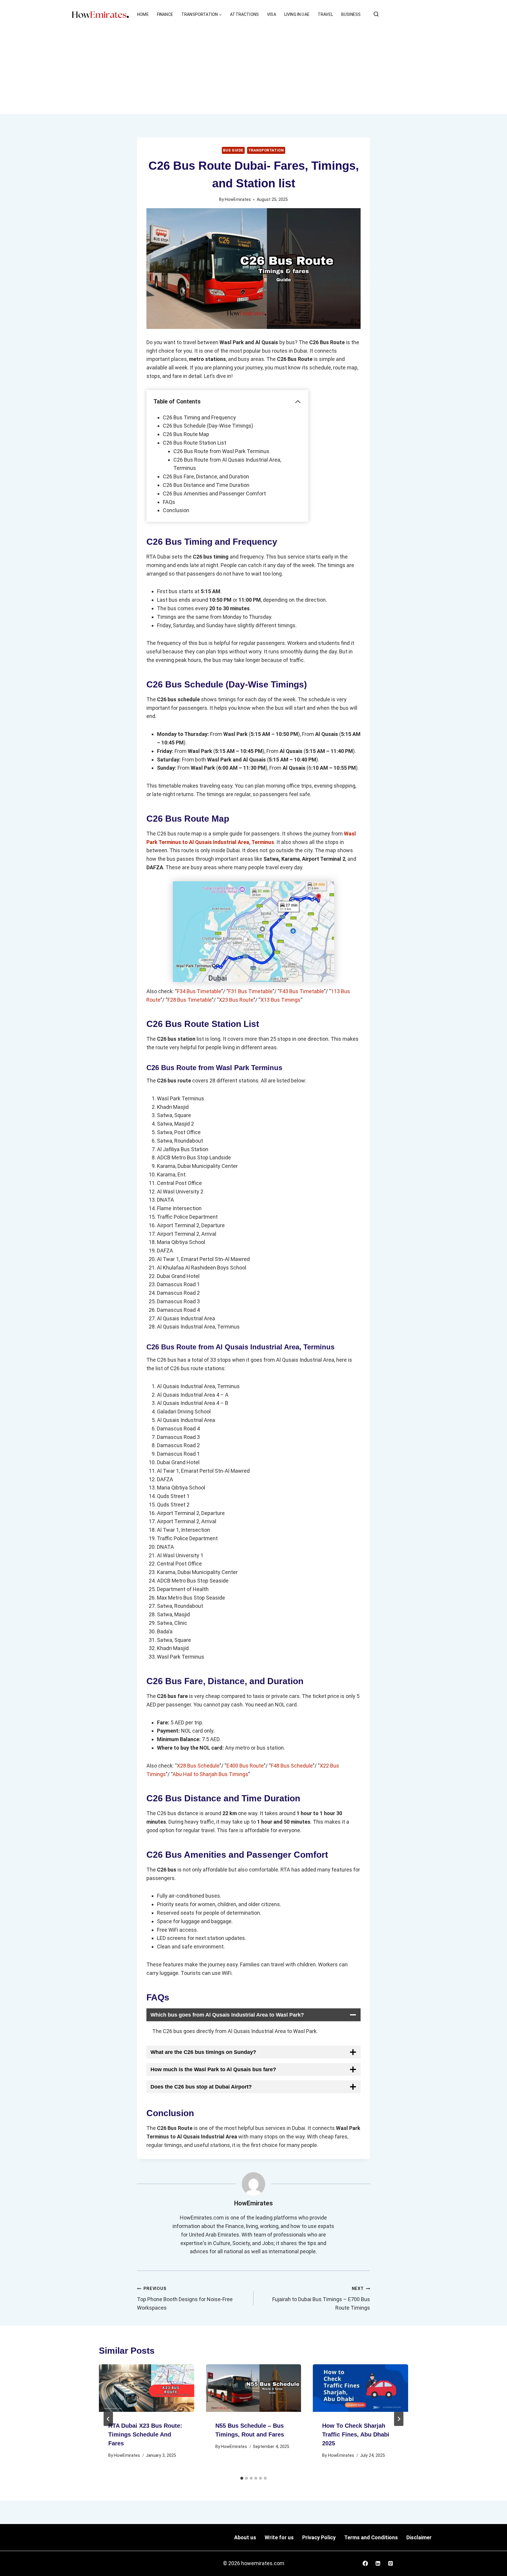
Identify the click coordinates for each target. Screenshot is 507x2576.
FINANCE (165, 14)
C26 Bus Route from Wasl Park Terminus (221, 451)
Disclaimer (419, 2537)
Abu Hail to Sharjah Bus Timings (210, 1774)
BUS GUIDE (233, 150)
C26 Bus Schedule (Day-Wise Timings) (208, 426)
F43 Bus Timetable (302, 991)
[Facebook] (365, 2563)
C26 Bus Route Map (186, 434)
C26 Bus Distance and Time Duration (206, 485)
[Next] (399, 2419)
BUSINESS (351, 14)
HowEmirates (238, 200)
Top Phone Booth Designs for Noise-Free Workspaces (185, 2298)
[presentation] (147, 2388)
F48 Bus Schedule (292, 1766)
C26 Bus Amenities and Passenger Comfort (214, 493)
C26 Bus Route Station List (195, 443)
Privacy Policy (319, 2537)
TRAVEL (325, 14)
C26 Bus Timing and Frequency (199, 417)
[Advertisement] (253, 70)
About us (245, 2537)
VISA (272, 14)
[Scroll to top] (496, 2562)
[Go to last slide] (108, 2419)
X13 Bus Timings (280, 1000)
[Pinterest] (391, 2563)
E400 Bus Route (245, 1766)
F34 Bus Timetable (199, 991)
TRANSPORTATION (266, 150)
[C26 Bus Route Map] (253, 932)
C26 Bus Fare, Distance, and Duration (206, 476)
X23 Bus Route (236, 1000)
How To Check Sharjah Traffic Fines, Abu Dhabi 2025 (356, 2434)
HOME (143, 14)
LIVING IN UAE (297, 14)
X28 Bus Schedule (198, 1766)
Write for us (279, 2537)
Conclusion (176, 510)
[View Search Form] (376, 14)
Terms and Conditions (371, 2537)
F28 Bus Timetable (190, 1000)
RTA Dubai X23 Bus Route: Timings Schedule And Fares (145, 2434)
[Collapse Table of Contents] (298, 402)
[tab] (242, 2478)
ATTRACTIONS (244, 14)
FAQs (169, 502)
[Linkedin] (378, 2563)
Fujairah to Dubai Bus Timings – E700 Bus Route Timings (321, 2298)
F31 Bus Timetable (250, 991)
